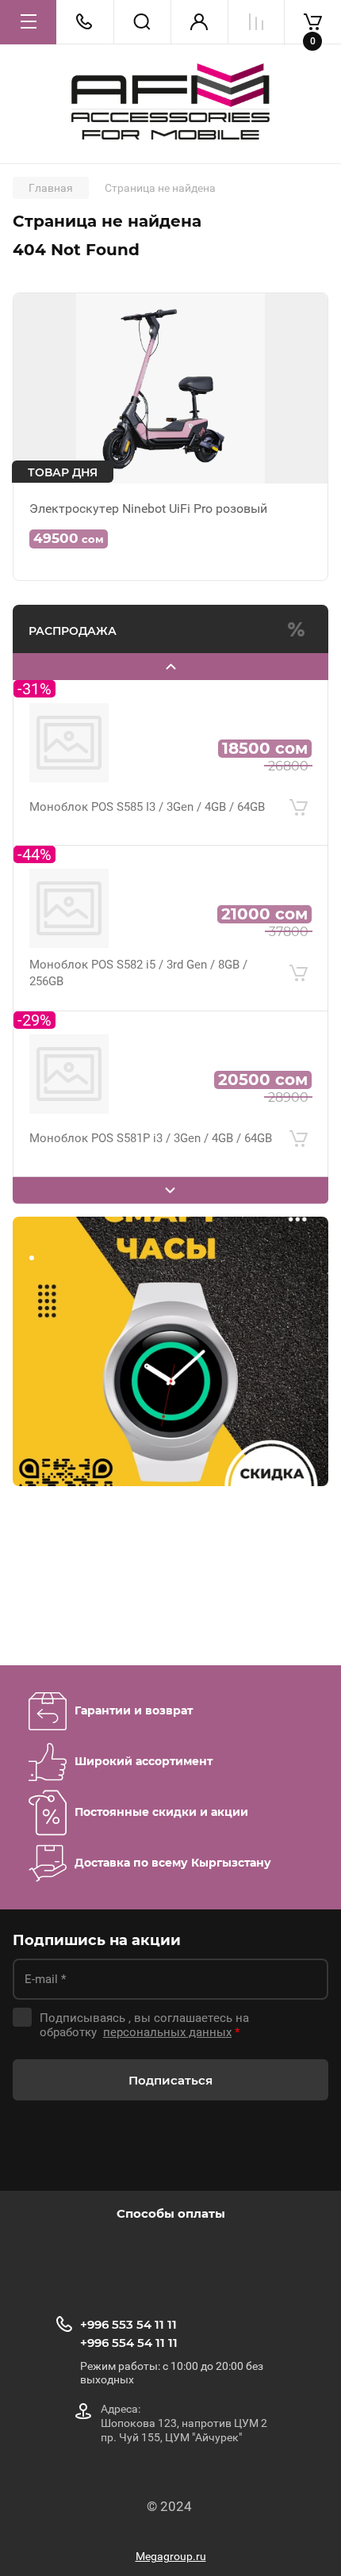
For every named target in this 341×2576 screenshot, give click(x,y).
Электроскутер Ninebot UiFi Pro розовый (148, 508)
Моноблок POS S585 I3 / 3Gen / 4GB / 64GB (147, 807)
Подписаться (170, 2080)
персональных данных (167, 2032)
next (170, 1191)
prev (170, 667)
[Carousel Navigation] (170, 667)
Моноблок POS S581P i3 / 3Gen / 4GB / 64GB (151, 1138)
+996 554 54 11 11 (129, 2343)
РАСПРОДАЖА (73, 631)
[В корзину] (298, 808)
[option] (63, 1585)
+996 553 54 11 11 (128, 2324)
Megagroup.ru (171, 2556)
